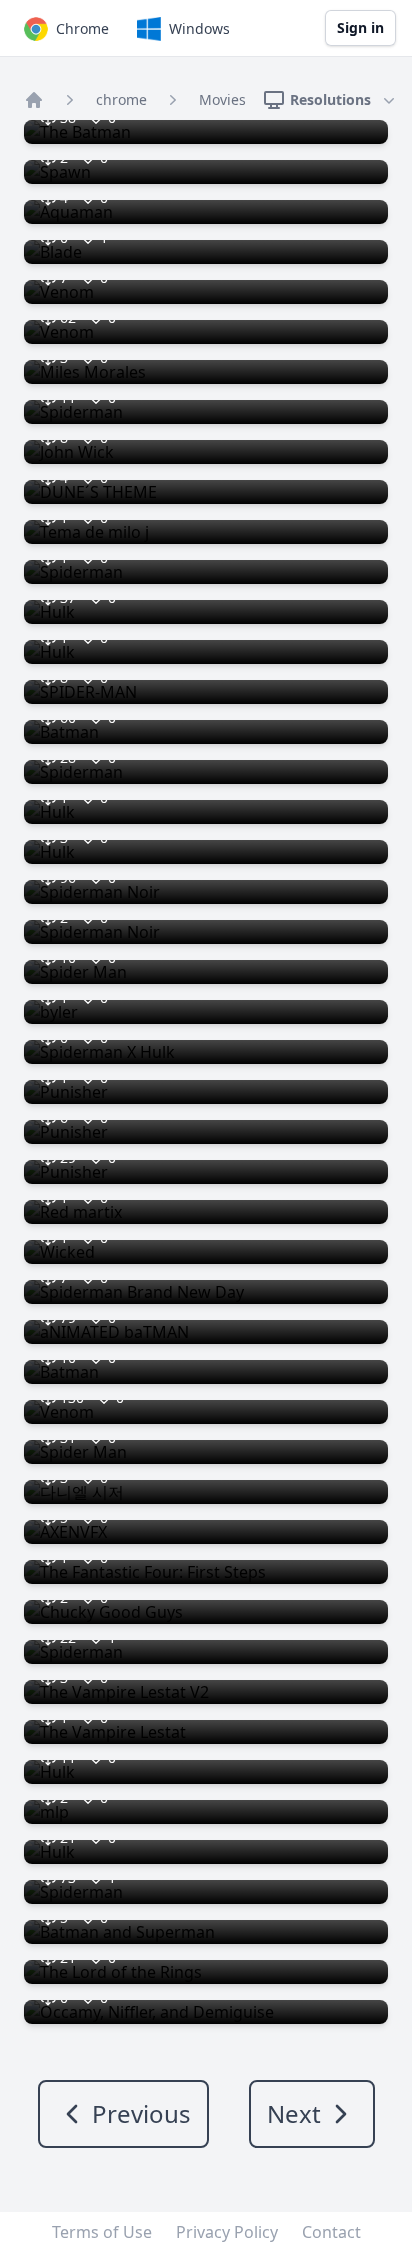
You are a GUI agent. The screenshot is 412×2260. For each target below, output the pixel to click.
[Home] (34, 100)
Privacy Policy (227, 2232)
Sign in (360, 27)
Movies (222, 99)
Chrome (82, 28)
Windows (199, 28)
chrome (121, 99)
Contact (331, 2232)
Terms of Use (102, 2232)
